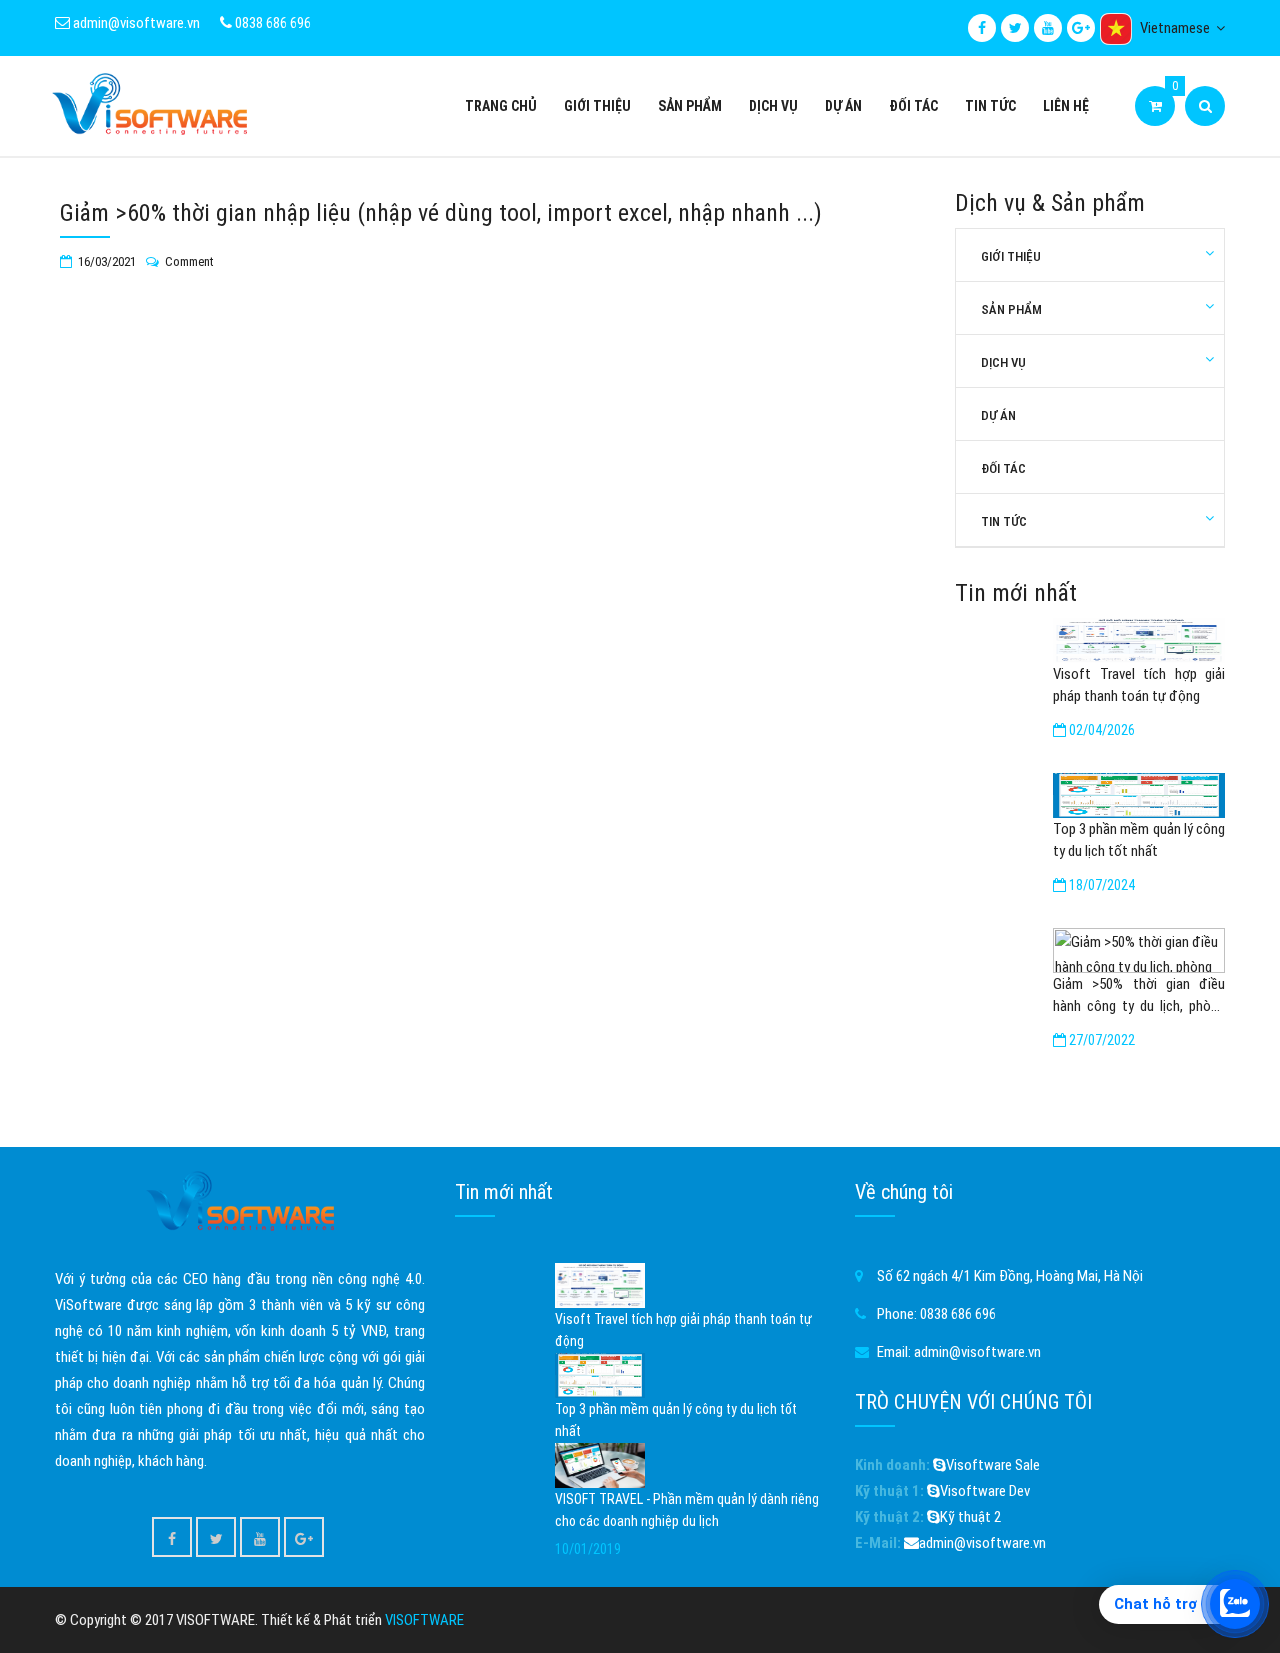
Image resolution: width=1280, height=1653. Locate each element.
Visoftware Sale (993, 1465)
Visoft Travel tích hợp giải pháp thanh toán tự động (1139, 685)
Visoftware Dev (985, 1491)
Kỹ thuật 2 (970, 1517)
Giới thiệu (597, 106)
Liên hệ (1066, 106)
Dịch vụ (773, 106)
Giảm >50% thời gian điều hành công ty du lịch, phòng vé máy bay (1139, 996)
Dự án (843, 106)
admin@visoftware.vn (135, 23)
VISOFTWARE (424, 1620)
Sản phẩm (690, 106)
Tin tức (990, 106)
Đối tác (913, 106)
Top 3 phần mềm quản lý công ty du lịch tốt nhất (1139, 840)
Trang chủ (501, 106)
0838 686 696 (271, 23)
